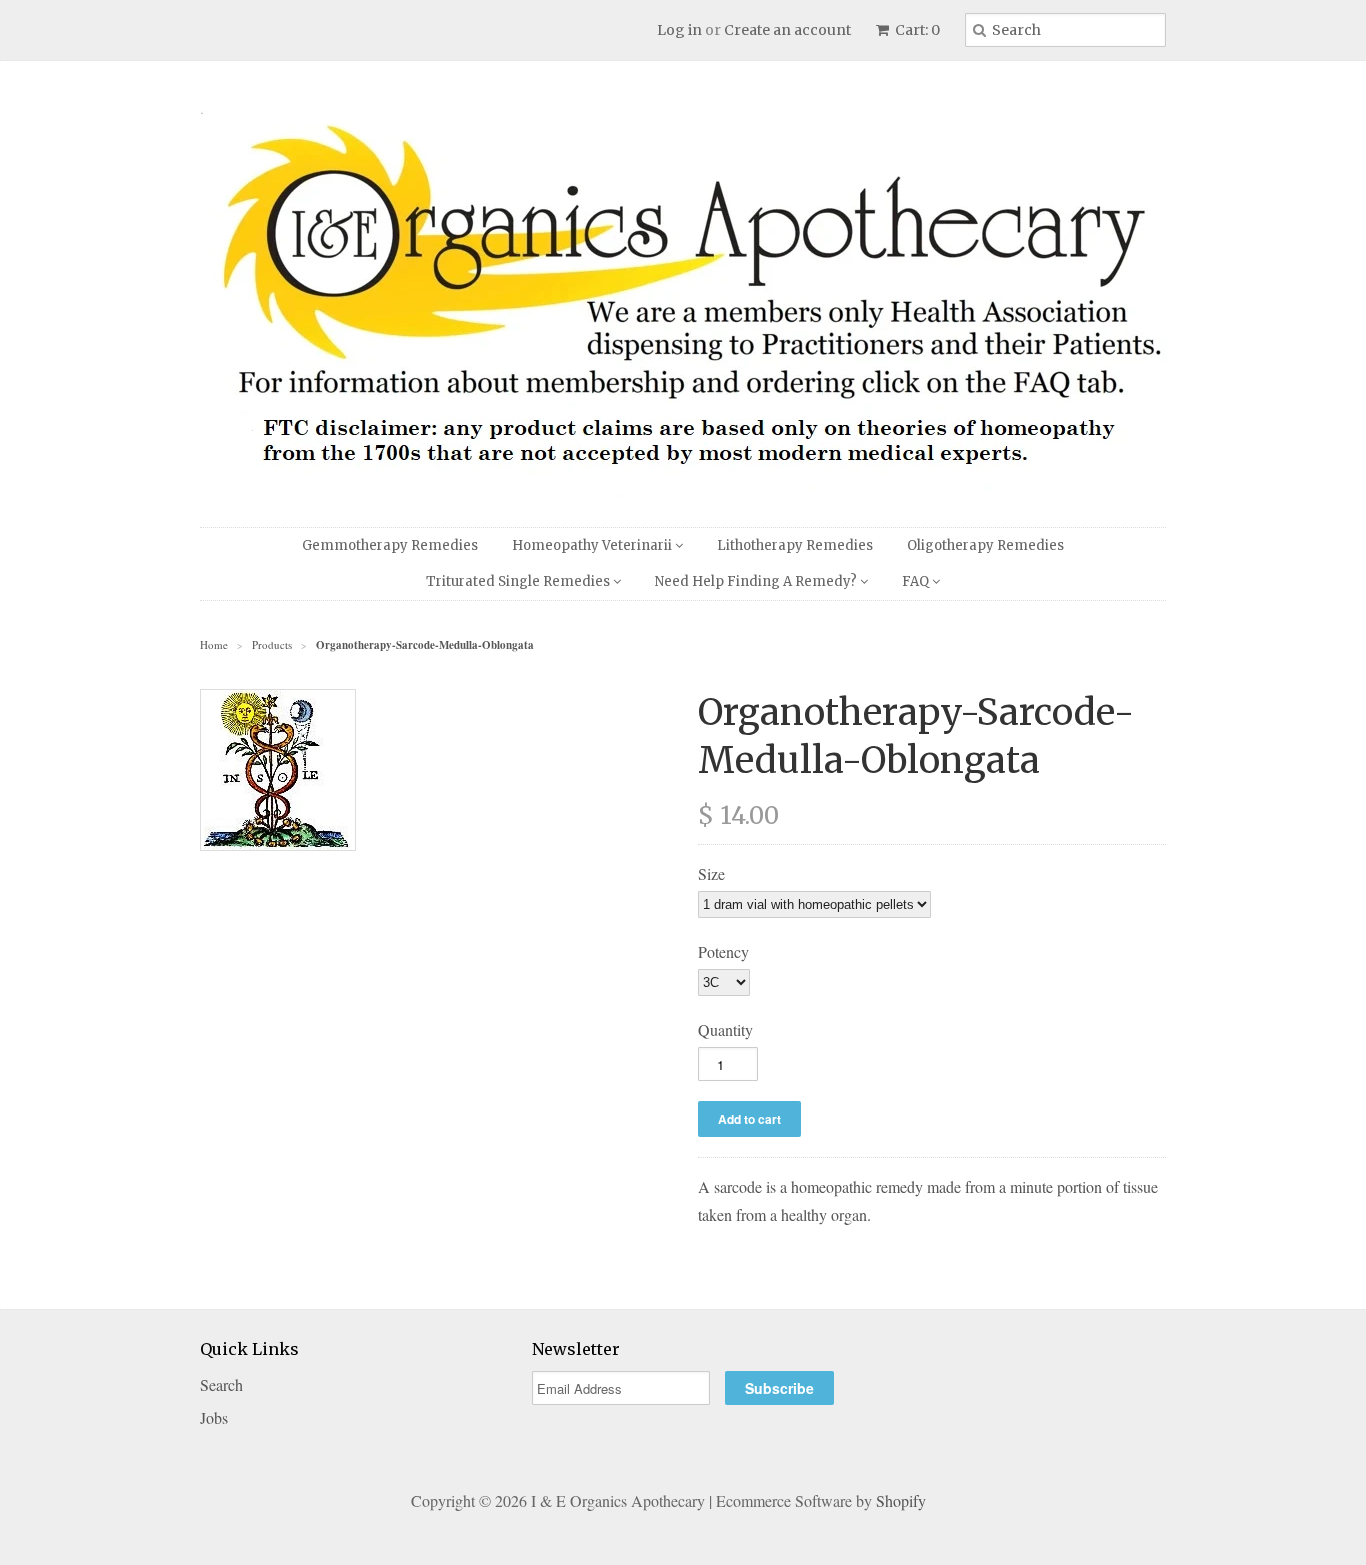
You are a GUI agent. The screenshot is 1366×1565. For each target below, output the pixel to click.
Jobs (214, 1417)
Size (711, 873)
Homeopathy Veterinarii (593, 545)
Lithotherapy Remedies (795, 545)
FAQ (917, 581)
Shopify (901, 1500)
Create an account (787, 30)
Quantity (725, 1029)
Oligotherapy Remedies (985, 545)
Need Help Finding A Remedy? (757, 581)
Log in (679, 30)
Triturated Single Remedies (519, 581)
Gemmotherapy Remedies (390, 545)
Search (221, 1384)
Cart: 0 (916, 30)
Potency (723, 951)
